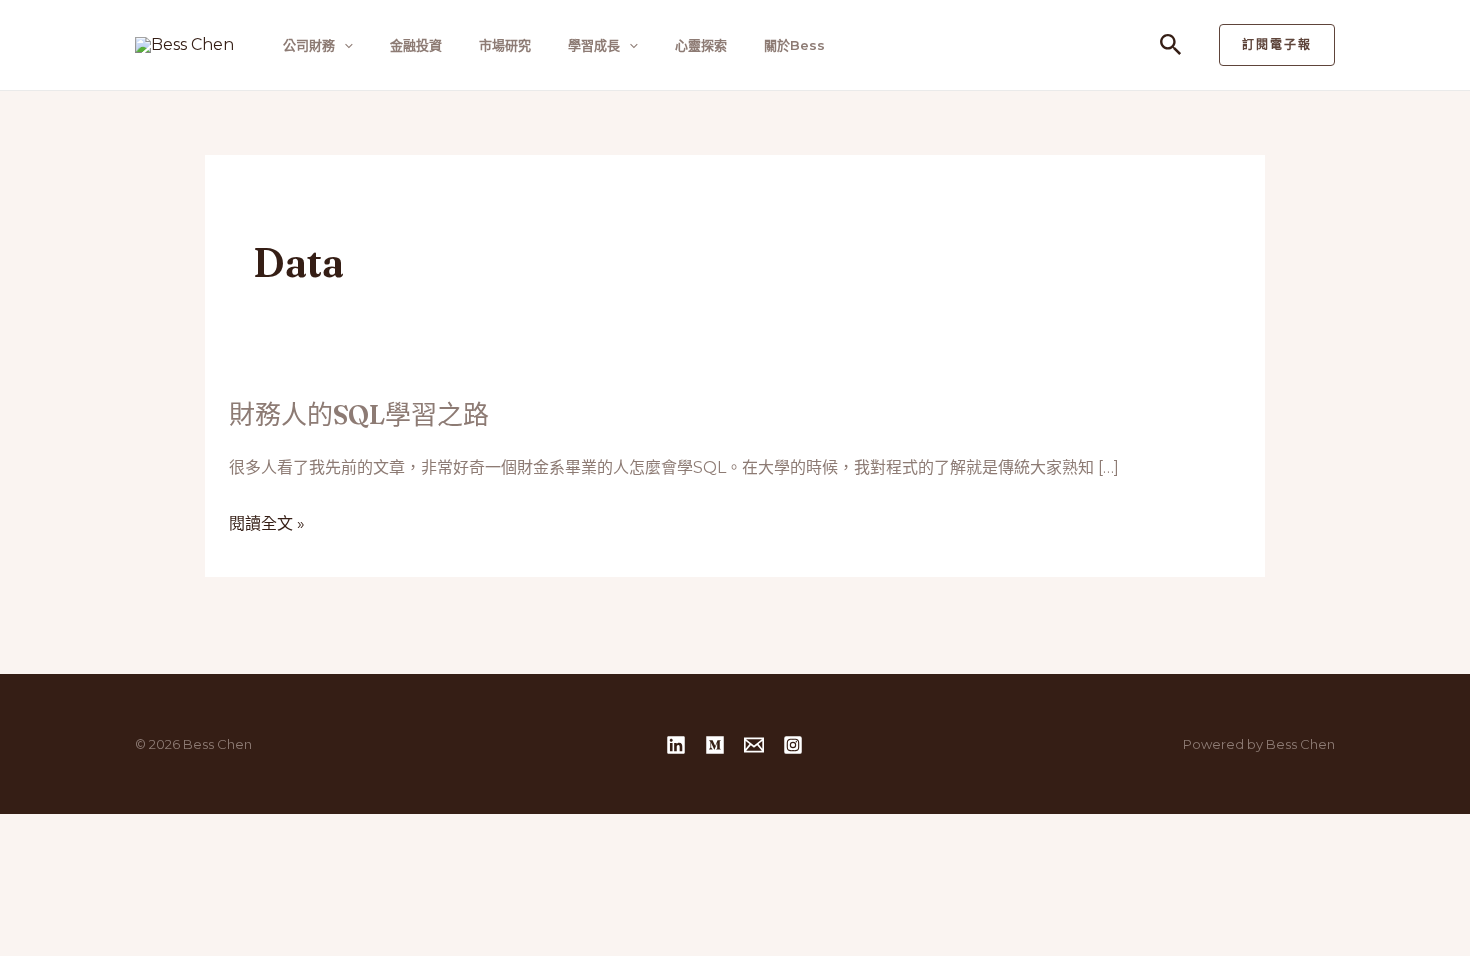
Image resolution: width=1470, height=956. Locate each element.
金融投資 (416, 45)
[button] (344, 45)
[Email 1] (754, 745)
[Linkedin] (676, 745)
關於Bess (794, 45)
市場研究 (505, 45)
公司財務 (309, 45)
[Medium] (715, 745)
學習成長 (594, 45)
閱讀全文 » (267, 524)
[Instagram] (793, 745)
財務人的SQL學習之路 (359, 415)
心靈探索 (701, 45)
